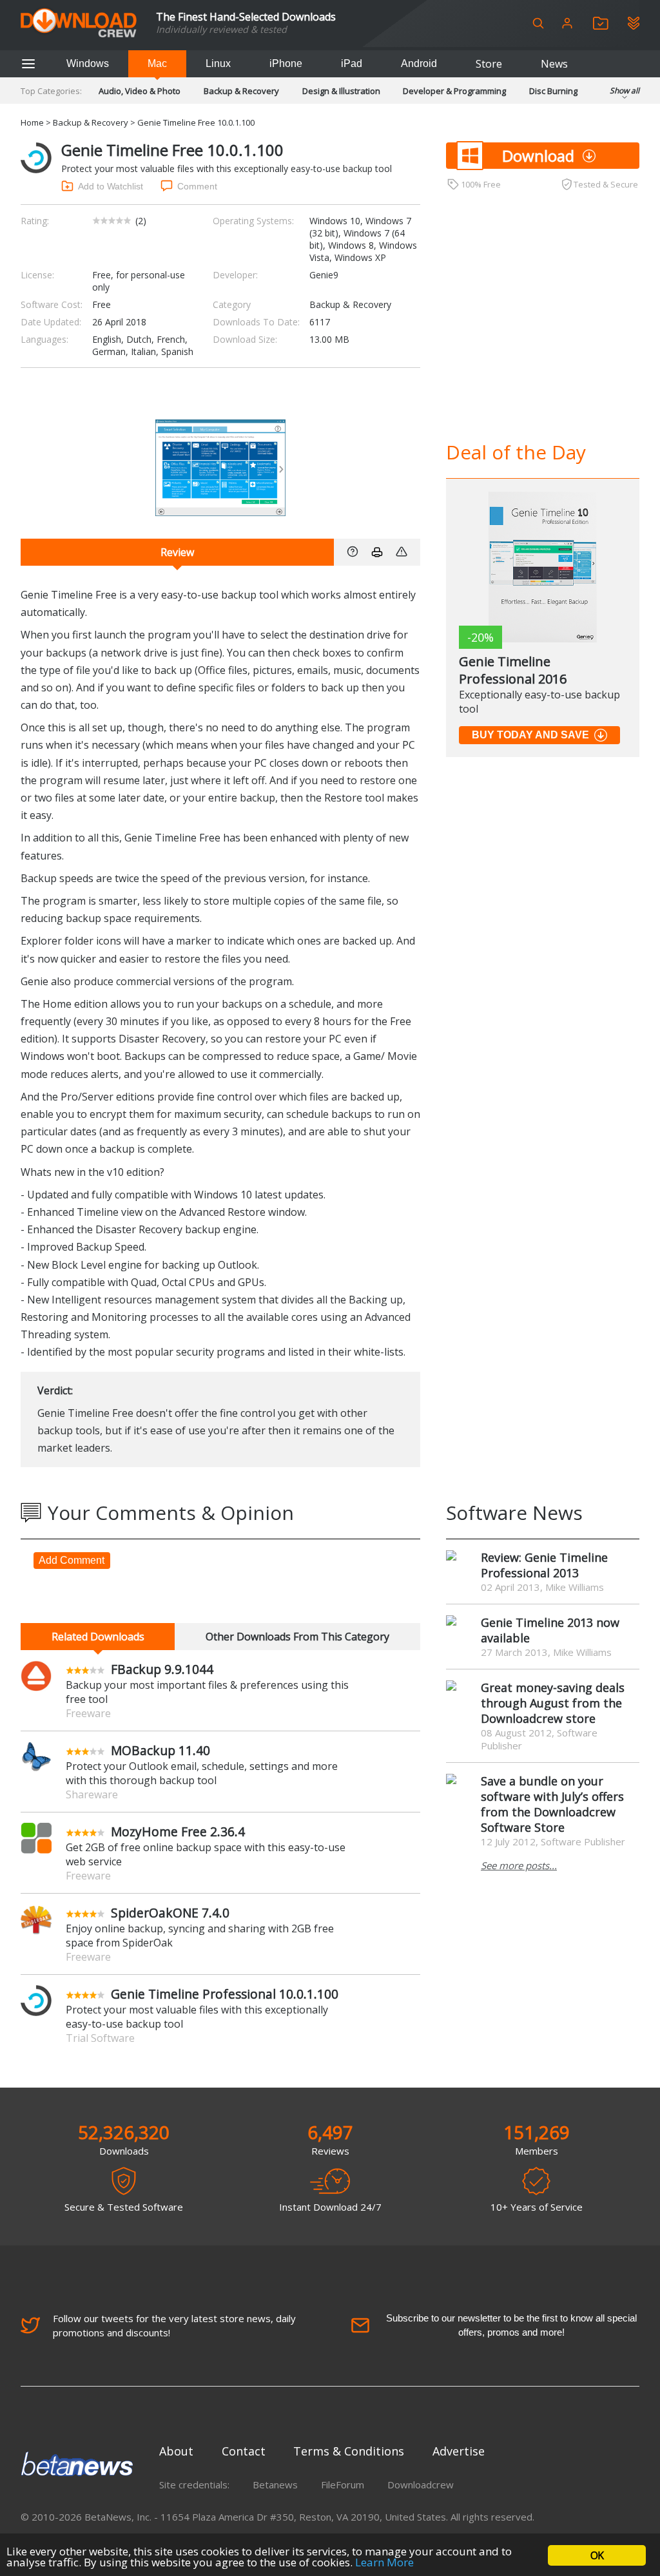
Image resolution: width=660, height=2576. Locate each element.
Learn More (384, 2562)
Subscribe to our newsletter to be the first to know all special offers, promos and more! (511, 2325)
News (554, 64)
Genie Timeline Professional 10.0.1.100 (225, 1994)
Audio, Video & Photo (140, 91)
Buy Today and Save (530, 735)
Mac (157, 63)
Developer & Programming (454, 91)
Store (489, 64)
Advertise (459, 2451)
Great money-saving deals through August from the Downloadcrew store (553, 1703)
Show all (625, 91)
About (176, 2451)
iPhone (286, 63)
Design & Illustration (341, 91)
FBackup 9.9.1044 (162, 1669)
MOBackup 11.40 (160, 1750)
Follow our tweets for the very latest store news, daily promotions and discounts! (174, 2325)
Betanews (275, 2485)
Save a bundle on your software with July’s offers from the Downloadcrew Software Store (552, 1804)
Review (177, 552)
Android (419, 63)
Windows (88, 63)
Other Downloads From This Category (297, 1637)
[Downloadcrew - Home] (79, 24)
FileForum (343, 2485)
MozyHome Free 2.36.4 (178, 1831)
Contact (244, 2451)
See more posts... (519, 1865)
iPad (352, 63)
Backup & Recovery (241, 91)
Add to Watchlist (111, 186)
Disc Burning (553, 91)
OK (597, 2555)
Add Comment (72, 1560)
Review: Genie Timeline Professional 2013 (544, 1565)
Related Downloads (98, 1637)
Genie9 (324, 275)
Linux (218, 63)
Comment (197, 186)
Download (538, 156)
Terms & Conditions (349, 2451)
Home (32, 122)
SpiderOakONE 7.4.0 (170, 1913)
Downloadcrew (421, 2485)
